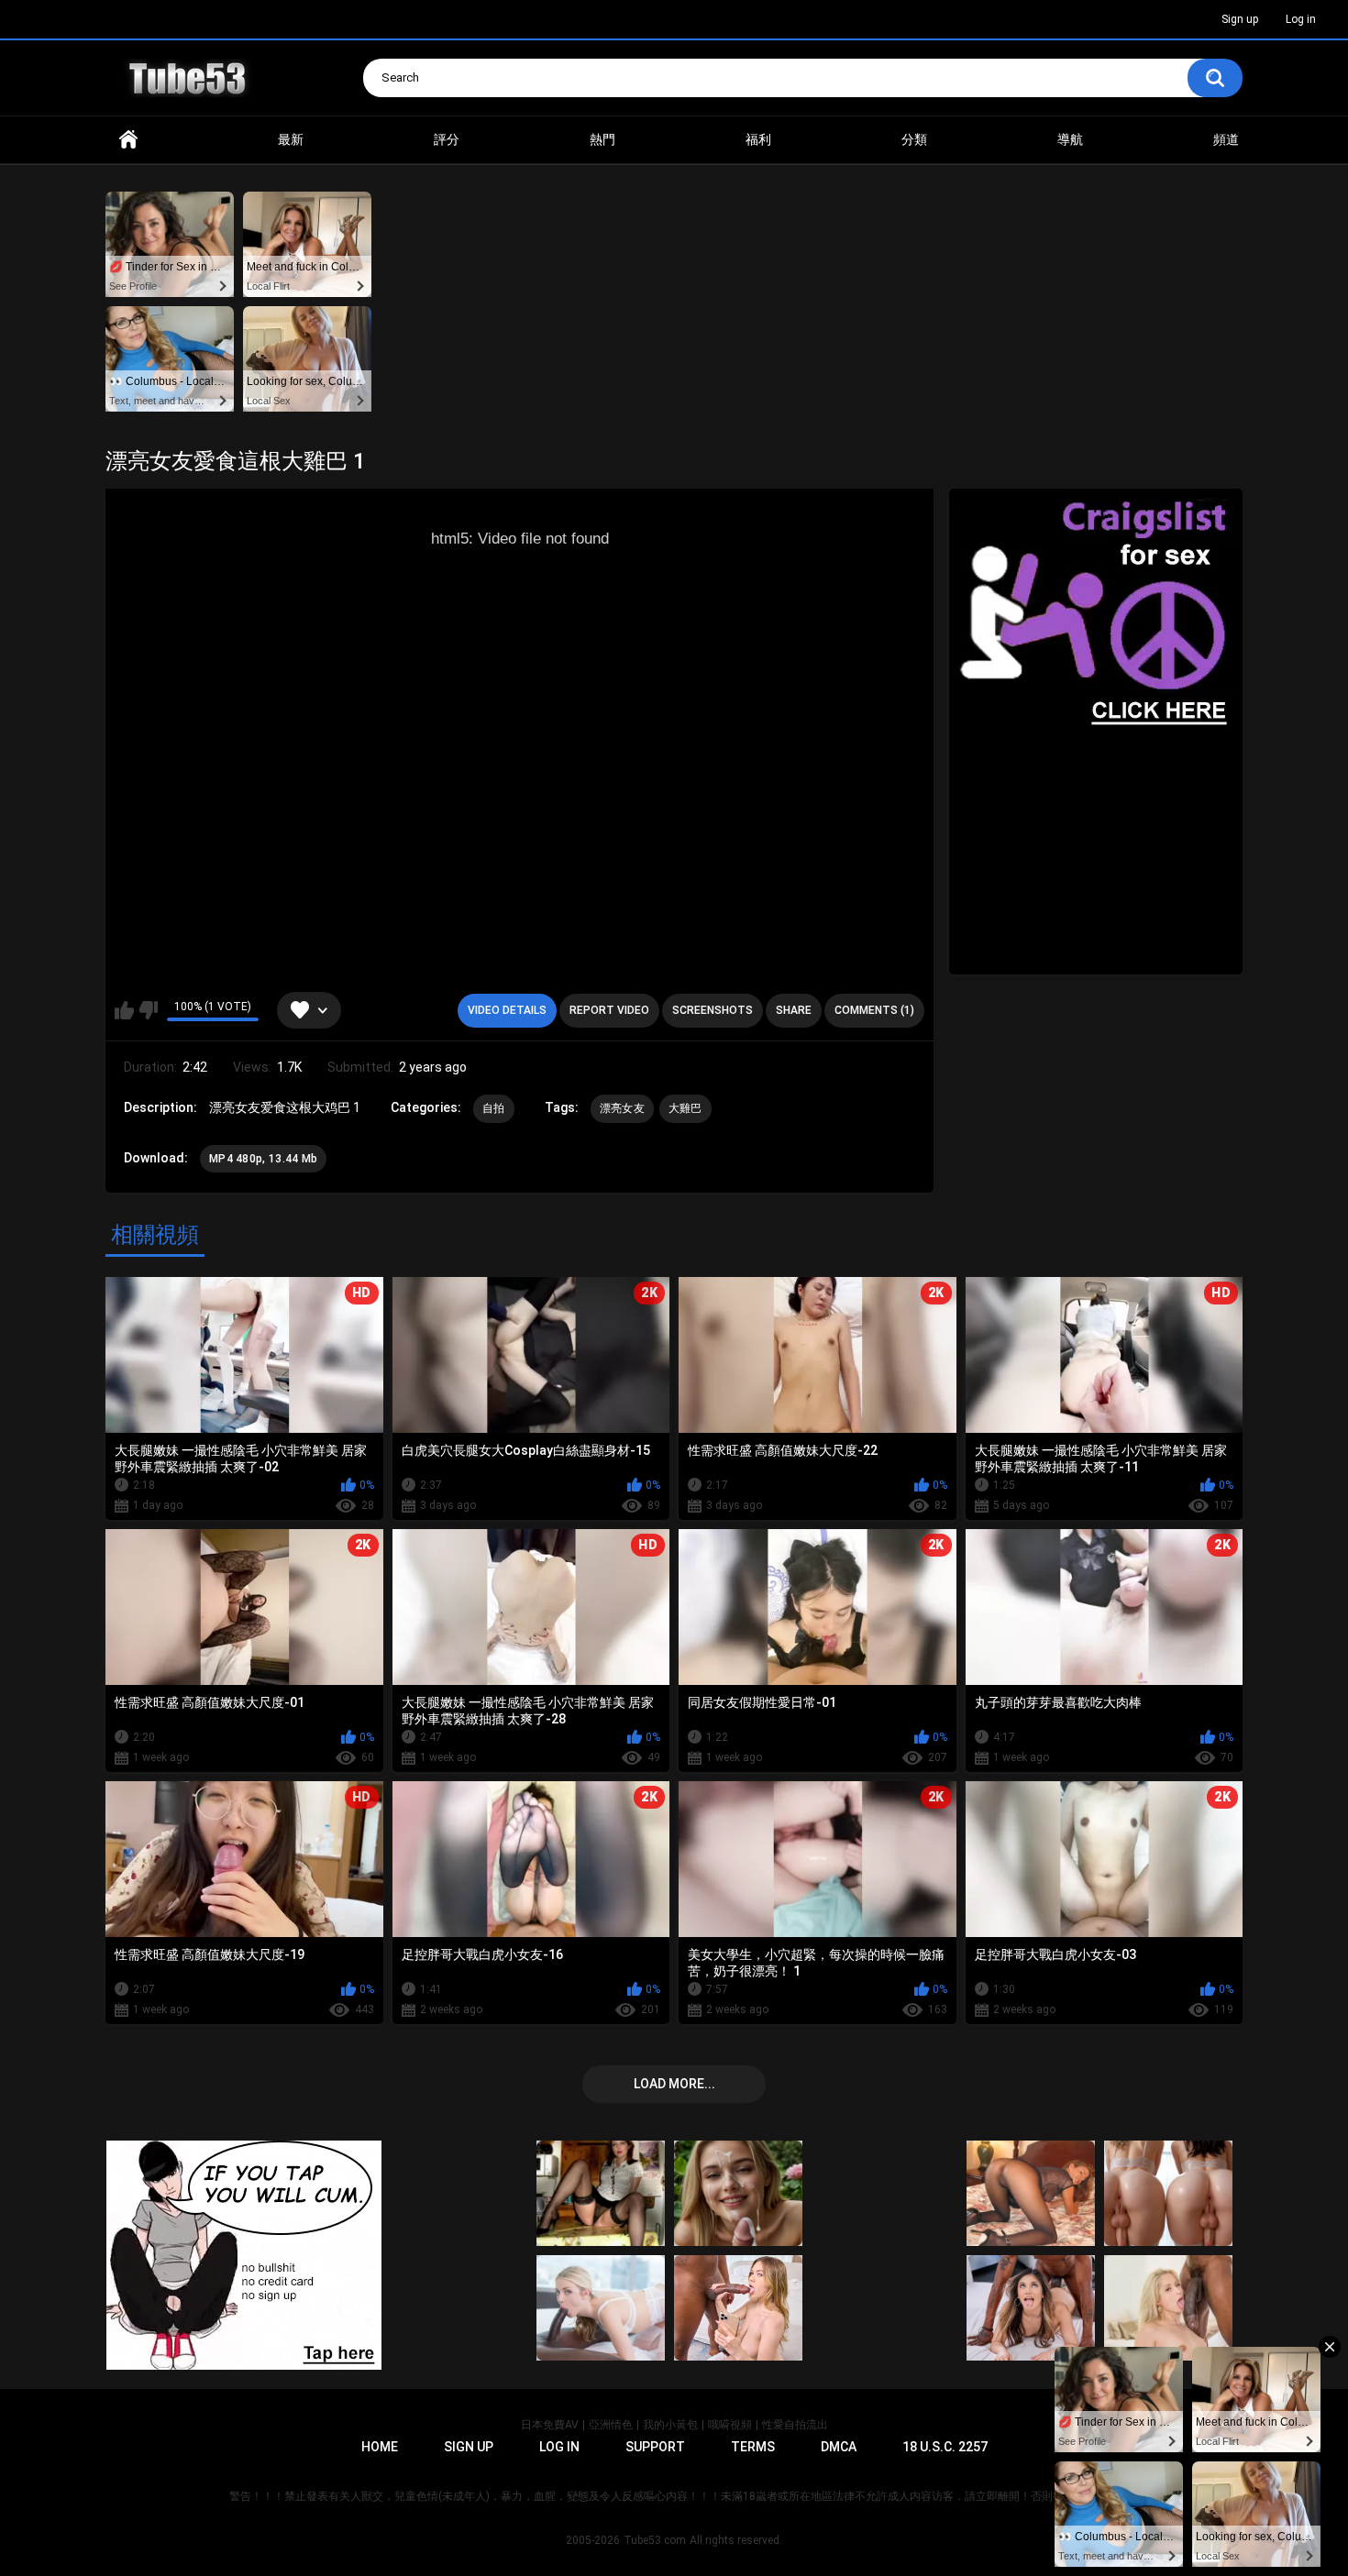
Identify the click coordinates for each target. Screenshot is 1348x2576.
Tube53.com (655, 2540)
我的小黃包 (670, 2425)
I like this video (124, 1010)
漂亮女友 (622, 1108)
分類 (914, 139)
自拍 (494, 1108)
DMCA (839, 2447)
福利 (758, 139)
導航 (1070, 139)
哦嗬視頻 (730, 2425)
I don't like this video (148, 1010)
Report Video (609, 1010)
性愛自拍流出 (795, 2425)
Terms (753, 2447)
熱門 (602, 139)
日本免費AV (550, 2425)
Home (128, 140)
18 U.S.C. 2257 (945, 2447)
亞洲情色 (611, 2425)
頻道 (1226, 139)
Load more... (674, 2084)
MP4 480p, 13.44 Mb (263, 1159)
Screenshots (713, 1010)
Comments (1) (874, 1010)
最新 (291, 139)
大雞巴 (685, 1108)
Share (794, 1010)
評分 (447, 139)
